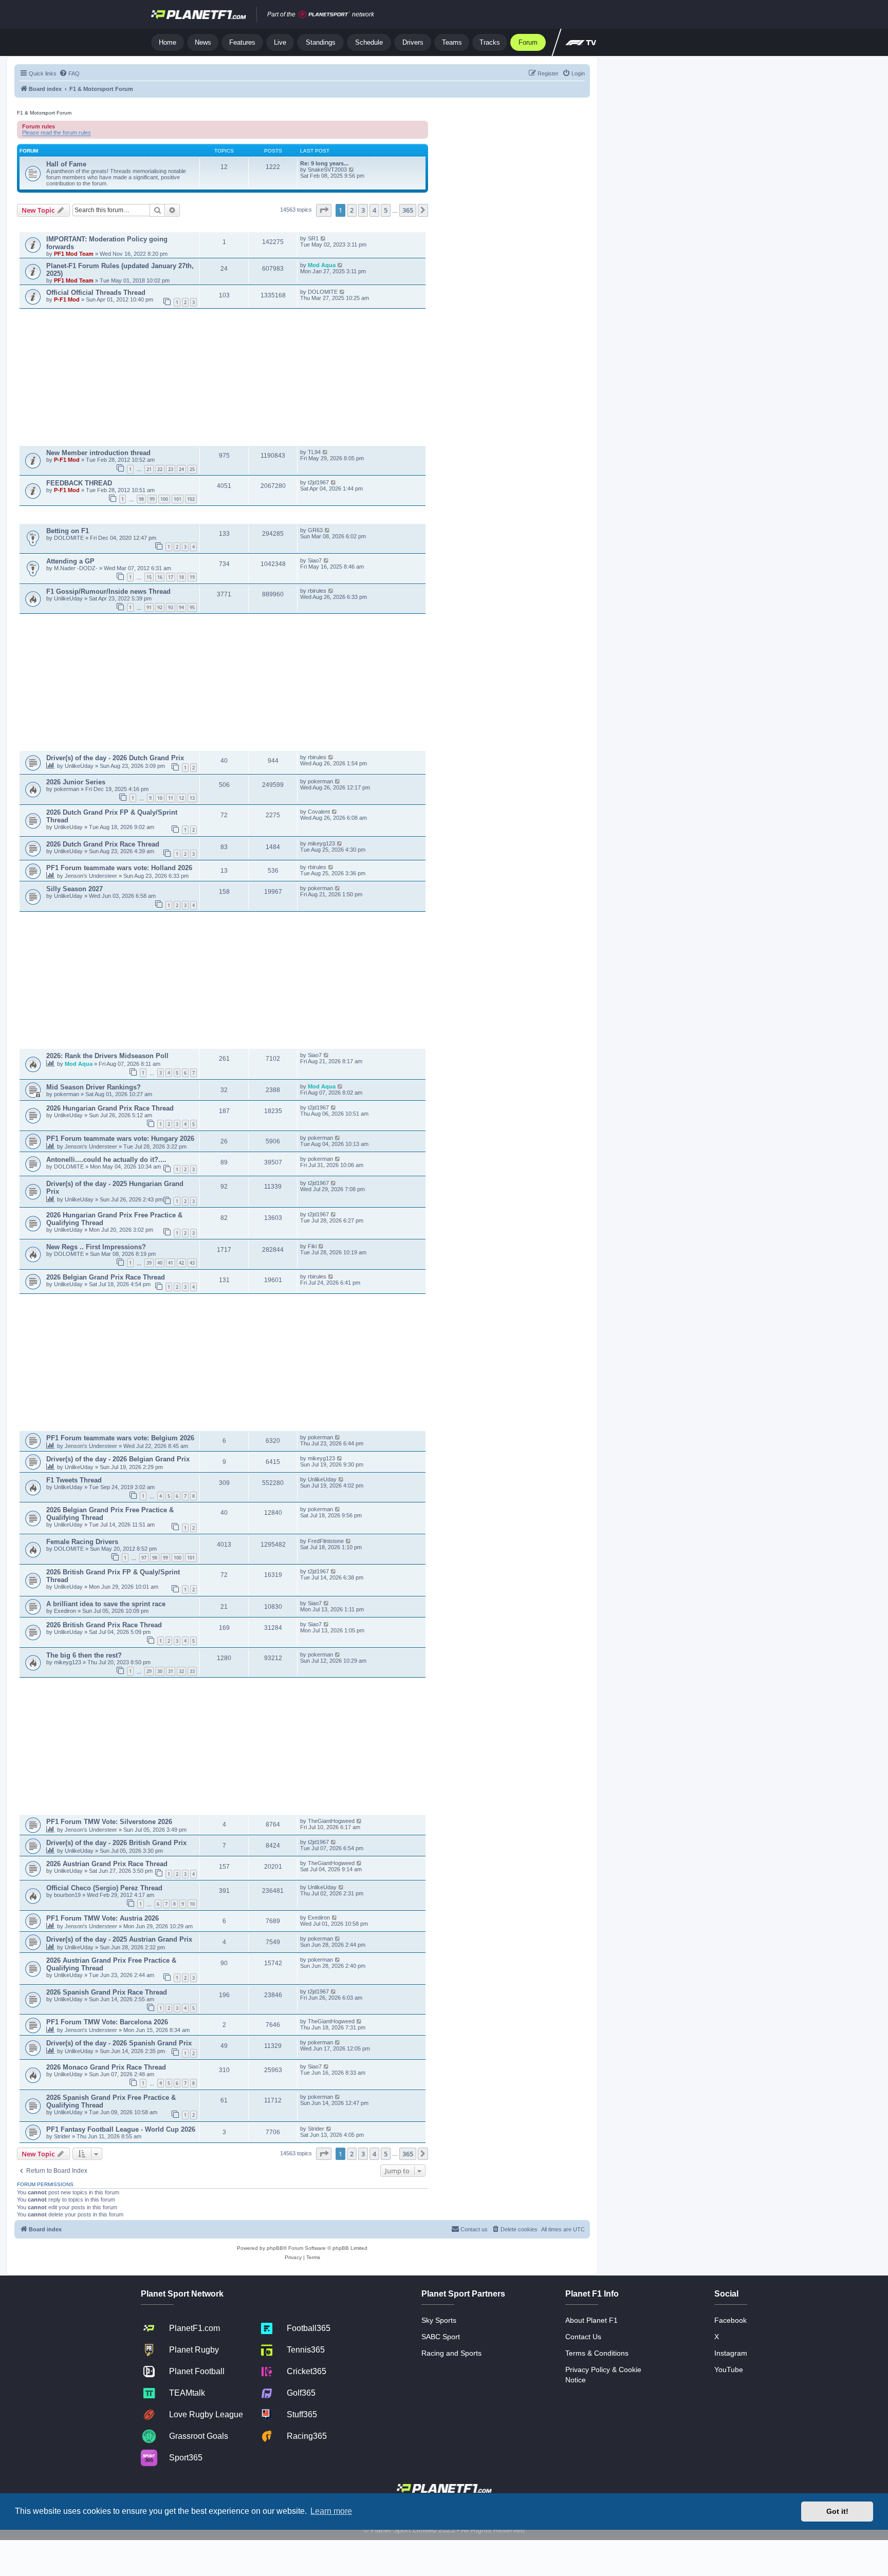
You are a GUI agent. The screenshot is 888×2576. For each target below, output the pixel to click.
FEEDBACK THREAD (79, 483)
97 (144, 1558)
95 (192, 607)
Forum (528, 42)
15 (149, 577)
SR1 (313, 238)
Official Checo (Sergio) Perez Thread (104, 1888)
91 (149, 607)
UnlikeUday (69, 598)
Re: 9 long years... (324, 163)
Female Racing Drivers (82, 1542)
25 (192, 469)
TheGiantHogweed (331, 1821)
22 (160, 469)
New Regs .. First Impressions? (96, 1247)
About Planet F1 (591, 2320)
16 (160, 577)
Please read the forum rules (57, 133)
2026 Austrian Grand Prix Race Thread (107, 1864)
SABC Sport (441, 2337)
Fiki (312, 1246)
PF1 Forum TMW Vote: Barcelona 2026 (107, 2022)
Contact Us (583, 2337)
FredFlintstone (326, 1541)
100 (164, 499)
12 (181, 798)
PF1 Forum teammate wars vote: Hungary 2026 (120, 1139)
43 (192, 1263)
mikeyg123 (321, 843)
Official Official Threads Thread (96, 293)
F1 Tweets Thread (74, 1480)
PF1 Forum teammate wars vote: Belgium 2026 (120, 1438)
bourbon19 (68, 1895)
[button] (324, 210)
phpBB (275, 2248)
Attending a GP (70, 561)
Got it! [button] (837, 2511)
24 (181, 469)
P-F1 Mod (68, 299)
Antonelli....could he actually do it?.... (106, 1160)
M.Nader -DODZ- (77, 568)
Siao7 (315, 560)
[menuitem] (69, 73)
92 (160, 607)
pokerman (67, 789)
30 (160, 1671)
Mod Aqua (322, 265)
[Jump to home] (199, 14)
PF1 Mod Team (75, 254)
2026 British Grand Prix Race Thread (104, 1625)
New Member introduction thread (98, 453)
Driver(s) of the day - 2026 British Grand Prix (116, 1843)
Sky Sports (439, 2320)
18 (181, 577)
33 (192, 1671)
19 (192, 577)
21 (149, 469)
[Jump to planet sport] (324, 15)
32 (181, 1671)
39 (149, 1263)
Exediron (66, 1611)
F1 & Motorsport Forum (44, 113)
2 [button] (352, 210)
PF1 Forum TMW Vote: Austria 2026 (103, 1918)
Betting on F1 (68, 531)
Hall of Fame (66, 164)
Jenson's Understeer (92, 876)
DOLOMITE (323, 292)
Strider (63, 2136)
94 (181, 607)
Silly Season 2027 (75, 889)
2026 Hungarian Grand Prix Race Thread (110, 1108)
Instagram (731, 2353)
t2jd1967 (318, 482)
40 (160, 1263)
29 (149, 1671)
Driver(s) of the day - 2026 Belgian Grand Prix (118, 1459)
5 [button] (386, 210)
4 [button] (374, 210)
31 (171, 1671)
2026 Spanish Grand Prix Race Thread (107, 1992)
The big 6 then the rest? (84, 1655)
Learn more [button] (331, 2511)
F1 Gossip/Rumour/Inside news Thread (108, 591)
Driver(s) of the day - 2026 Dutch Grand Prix (115, 758)
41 (171, 1263)
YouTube (729, 2370)
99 (152, 499)
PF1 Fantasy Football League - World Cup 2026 (121, 2129)
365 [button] (408, 210)
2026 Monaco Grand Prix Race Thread (106, 2067)
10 (160, 798)
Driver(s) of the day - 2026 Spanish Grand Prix (119, 2043)
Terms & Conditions (597, 2353)
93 (171, 607)
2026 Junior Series (76, 782)
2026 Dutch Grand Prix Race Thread (103, 844)
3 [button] (363, 210)
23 (171, 469)
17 (171, 577)
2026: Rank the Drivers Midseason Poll (107, 1056)
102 (191, 499)
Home (168, 42)
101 (178, 499)
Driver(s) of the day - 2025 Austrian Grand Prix (119, 1939)
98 (141, 499)
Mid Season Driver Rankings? (94, 1087)
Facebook (730, 2320)
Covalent (319, 812)
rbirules (317, 591)
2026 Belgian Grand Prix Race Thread (106, 1277)
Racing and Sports (451, 2353)
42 (181, 1263)
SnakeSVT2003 (327, 170)
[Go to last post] (323, 238)
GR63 (315, 530)
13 (192, 798)
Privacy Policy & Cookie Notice (603, 2375)
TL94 (314, 452)
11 (171, 798)
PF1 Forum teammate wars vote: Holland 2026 (119, 868)
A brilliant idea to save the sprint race (106, 1604)
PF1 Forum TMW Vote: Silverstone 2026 (109, 1822)
